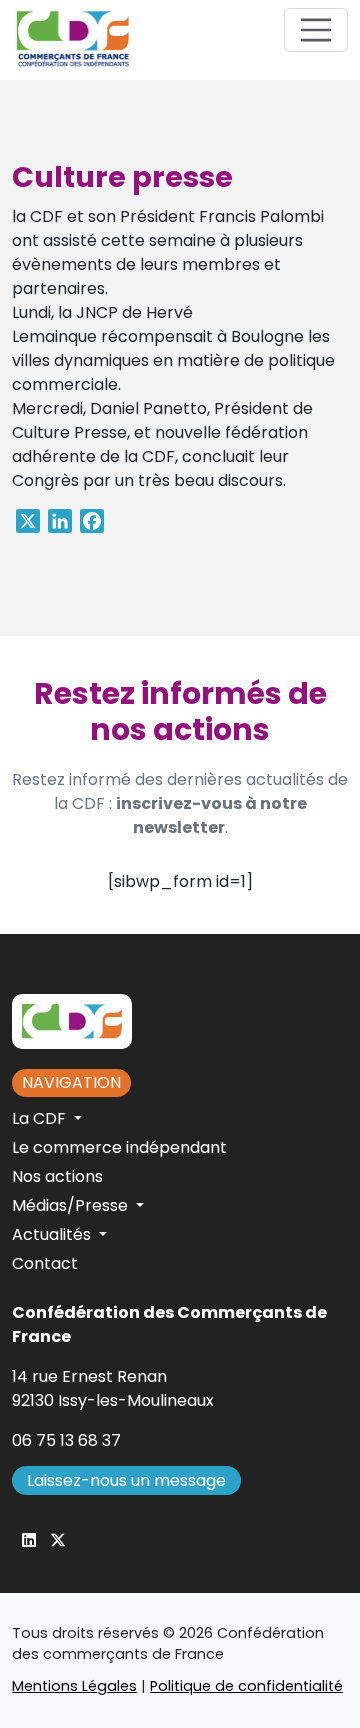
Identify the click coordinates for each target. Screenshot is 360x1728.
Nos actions (57, 1176)
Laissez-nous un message (126, 1480)
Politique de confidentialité (246, 1686)
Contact (45, 1263)
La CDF (41, 1118)
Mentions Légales (74, 1686)
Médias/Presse (72, 1205)
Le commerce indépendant (119, 1147)
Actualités (53, 1234)
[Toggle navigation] (316, 30)
